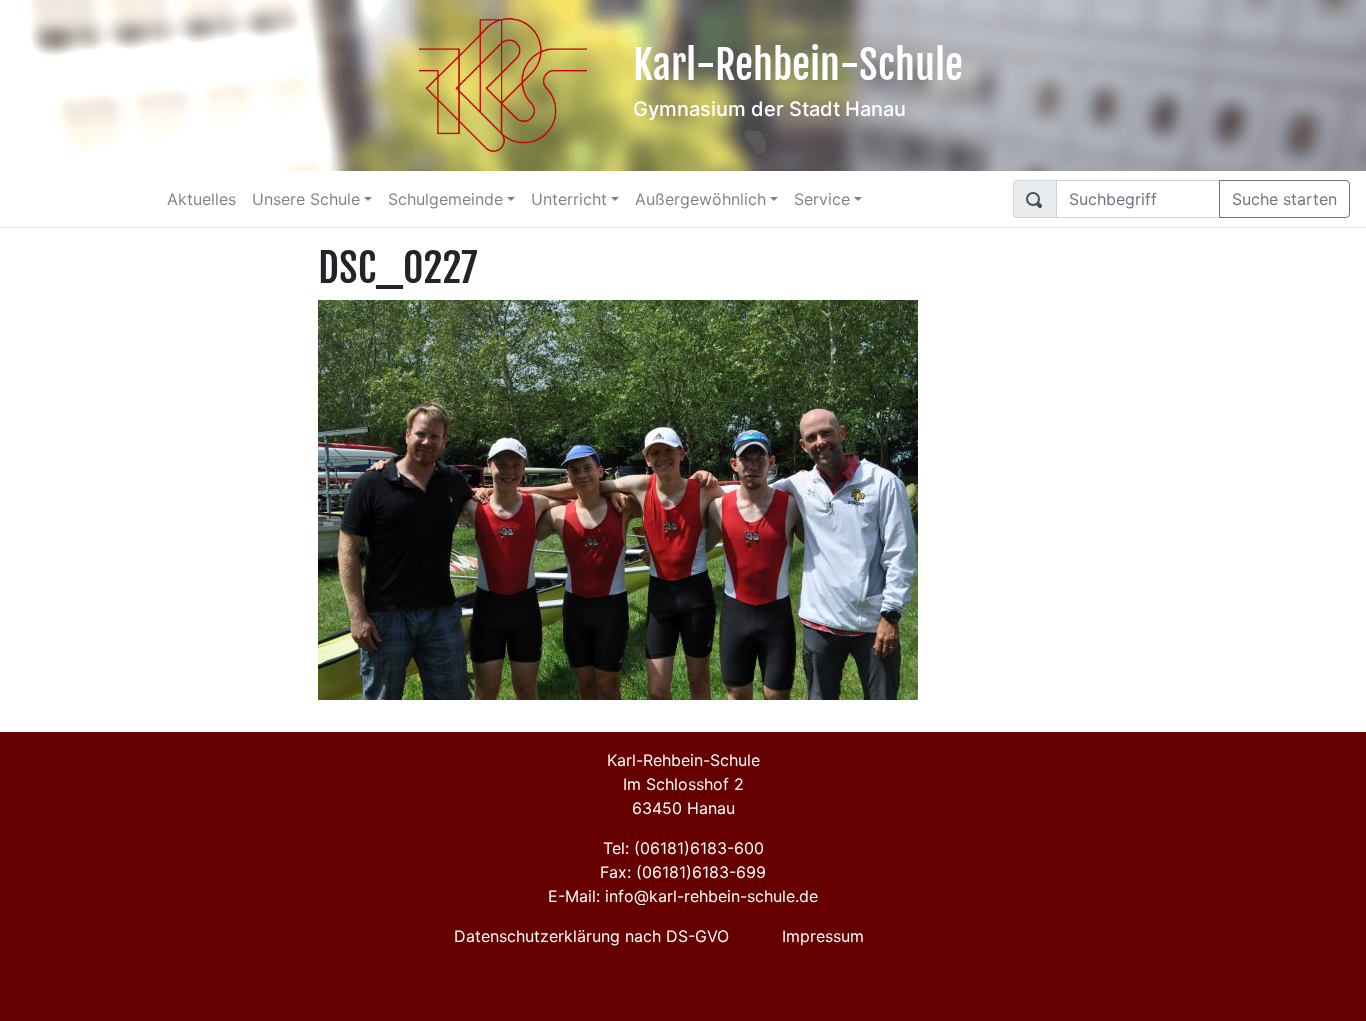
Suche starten (1284, 199)
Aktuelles (201, 199)
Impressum (823, 936)
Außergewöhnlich (700, 199)
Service (822, 199)
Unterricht (569, 199)
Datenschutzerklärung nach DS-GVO (591, 936)
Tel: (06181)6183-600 (683, 848)
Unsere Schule (306, 199)
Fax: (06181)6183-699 (683, 872)
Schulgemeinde (445, 199)
